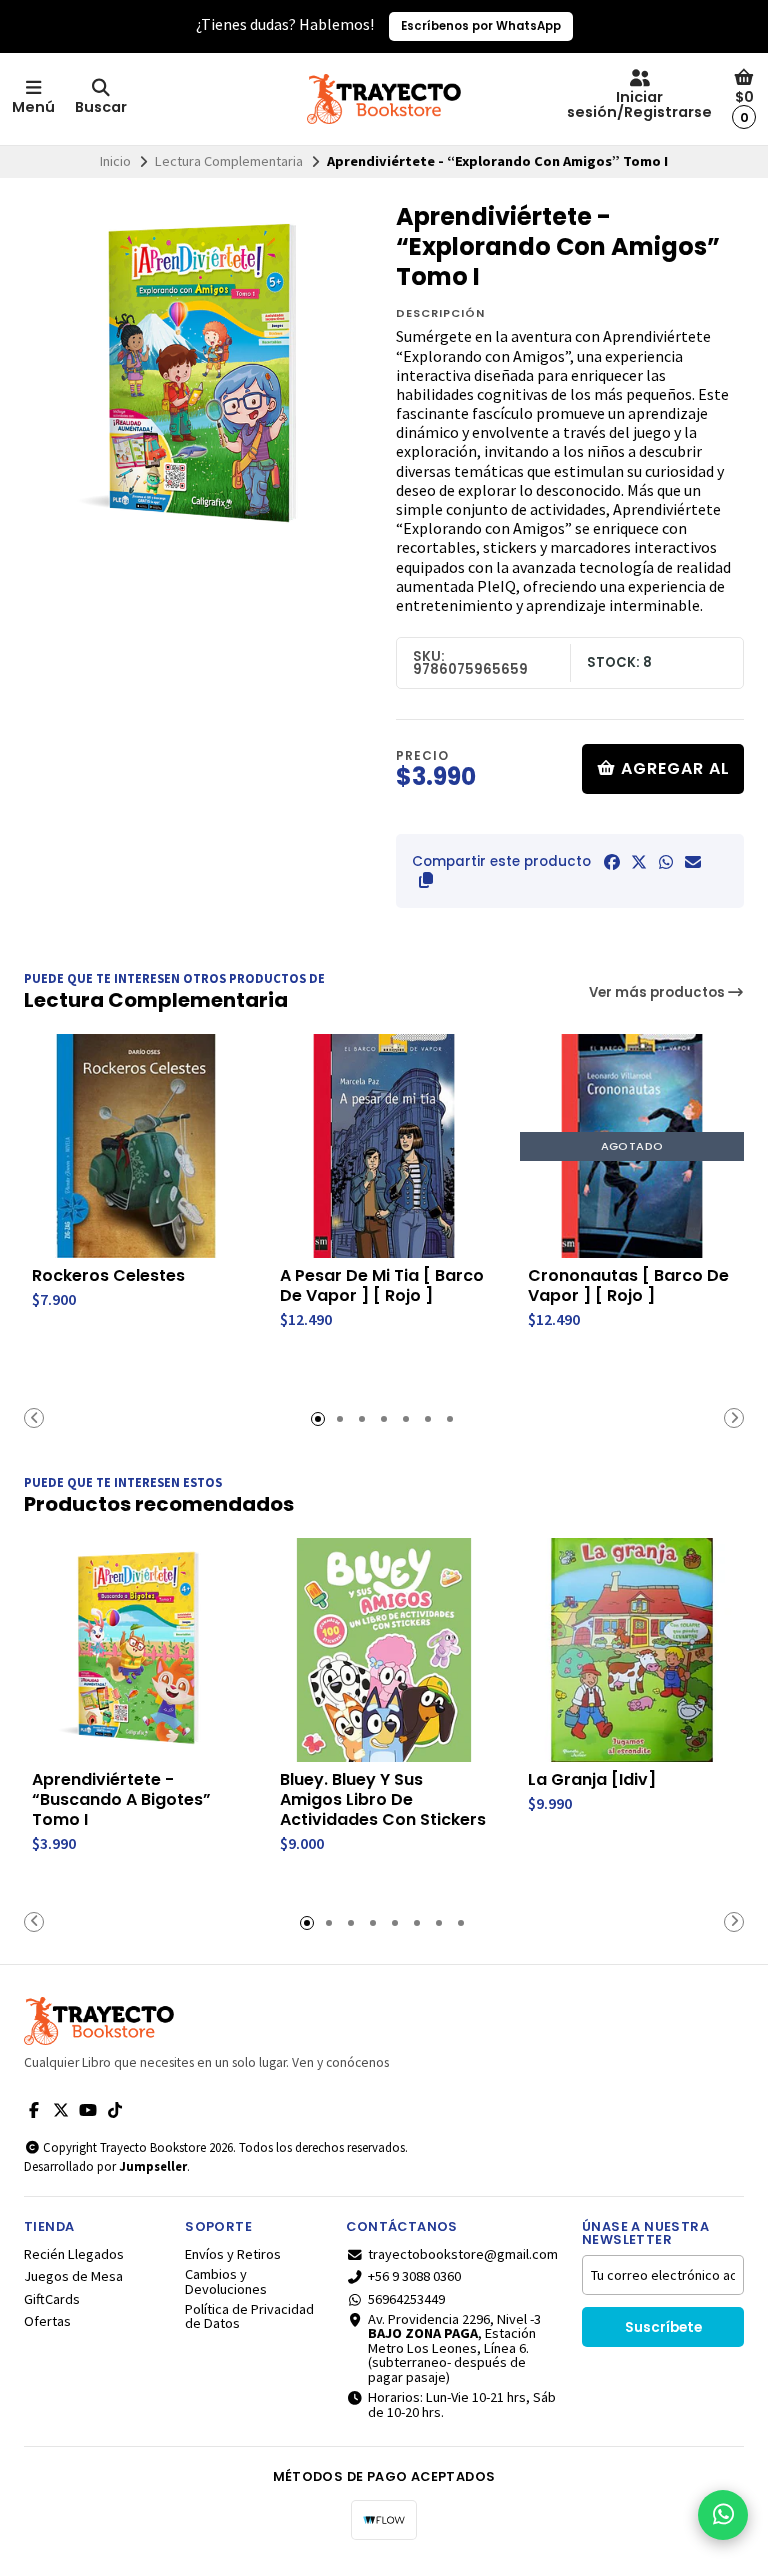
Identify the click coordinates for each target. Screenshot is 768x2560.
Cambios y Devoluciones (226, 2281)
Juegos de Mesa (73, 2276)
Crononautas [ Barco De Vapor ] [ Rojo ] (628, 1286)
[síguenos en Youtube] (88, 2110)
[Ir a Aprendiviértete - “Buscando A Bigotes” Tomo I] (136, 1650)
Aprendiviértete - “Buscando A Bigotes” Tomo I (121, 1800)
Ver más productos (658, 992)
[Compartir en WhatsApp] (666, 862)
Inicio (115, 161)
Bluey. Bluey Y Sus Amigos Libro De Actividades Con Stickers (383, 1800)
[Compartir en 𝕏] (639, 862)
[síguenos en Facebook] (34, 2110)
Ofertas (47, 2321)
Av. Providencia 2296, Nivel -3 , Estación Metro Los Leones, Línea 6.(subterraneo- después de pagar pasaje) (454, 2348)
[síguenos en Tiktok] (115, 2110)
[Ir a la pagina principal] (384, 99)
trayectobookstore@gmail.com (463, 2254)
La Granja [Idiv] (592, 1780)
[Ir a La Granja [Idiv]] (632, 1650)
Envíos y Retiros (233, 2254)
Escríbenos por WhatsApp (481, 26)
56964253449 (406, 2299)
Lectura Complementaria (229, 161)
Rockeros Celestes (108, 1276)
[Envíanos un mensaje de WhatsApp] (723, 2515)
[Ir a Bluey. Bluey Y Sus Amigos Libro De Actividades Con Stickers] (384, 1650)
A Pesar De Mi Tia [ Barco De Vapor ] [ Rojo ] (382, 1286)
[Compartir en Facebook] (612, 862)
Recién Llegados (74, 2254)
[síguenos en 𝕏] (61, 2110)
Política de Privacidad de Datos (249, 2316)
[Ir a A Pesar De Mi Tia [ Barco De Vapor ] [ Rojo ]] (384, 1146)
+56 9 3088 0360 (414, 2276)
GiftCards (52, 2299)
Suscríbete (663, 2327)
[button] (426, 880)
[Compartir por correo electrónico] (693, 862)
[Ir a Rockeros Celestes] (136, 1146)
